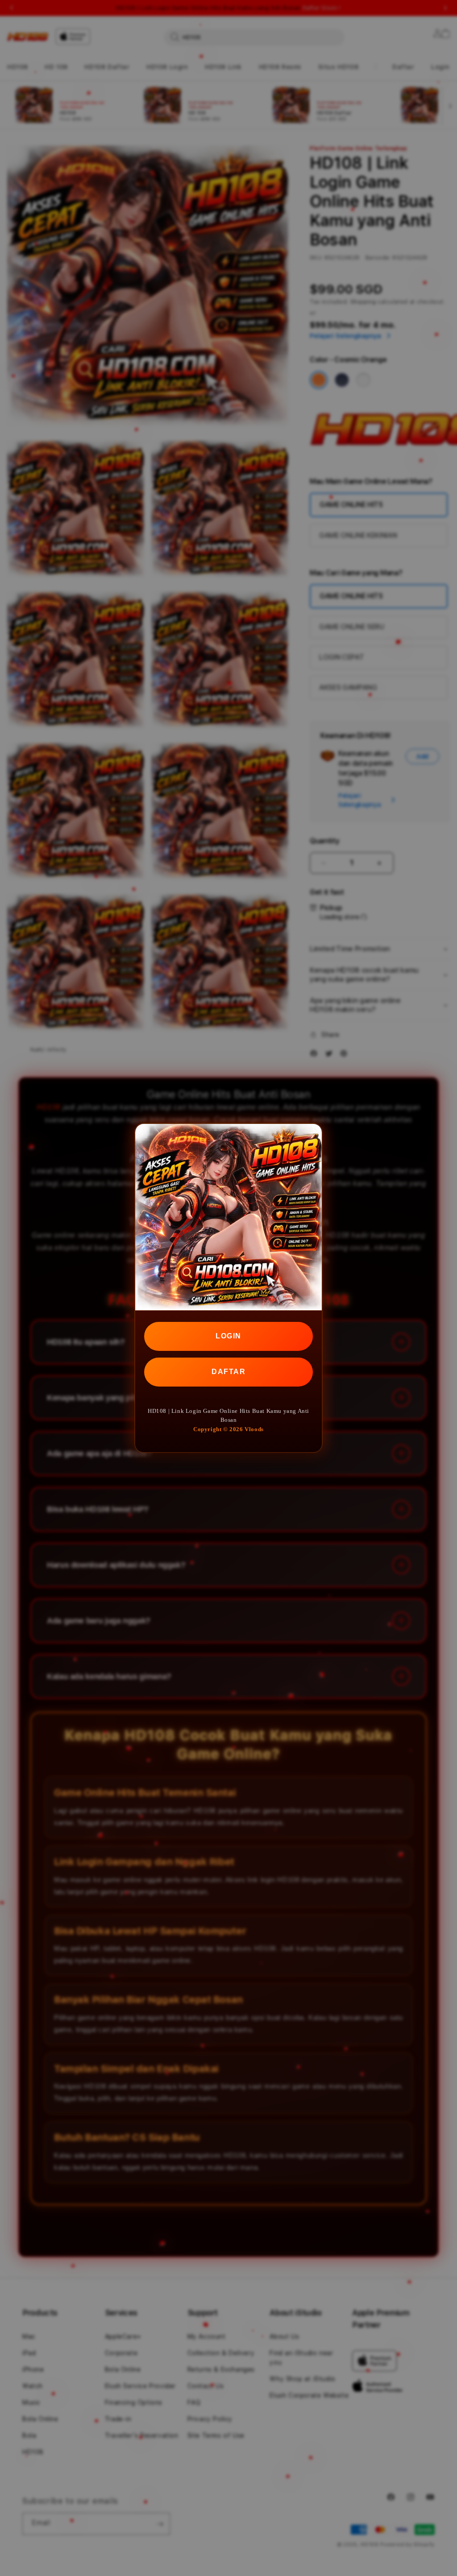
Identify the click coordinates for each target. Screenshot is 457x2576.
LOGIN (228, 1336)
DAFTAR (228, 1372)
